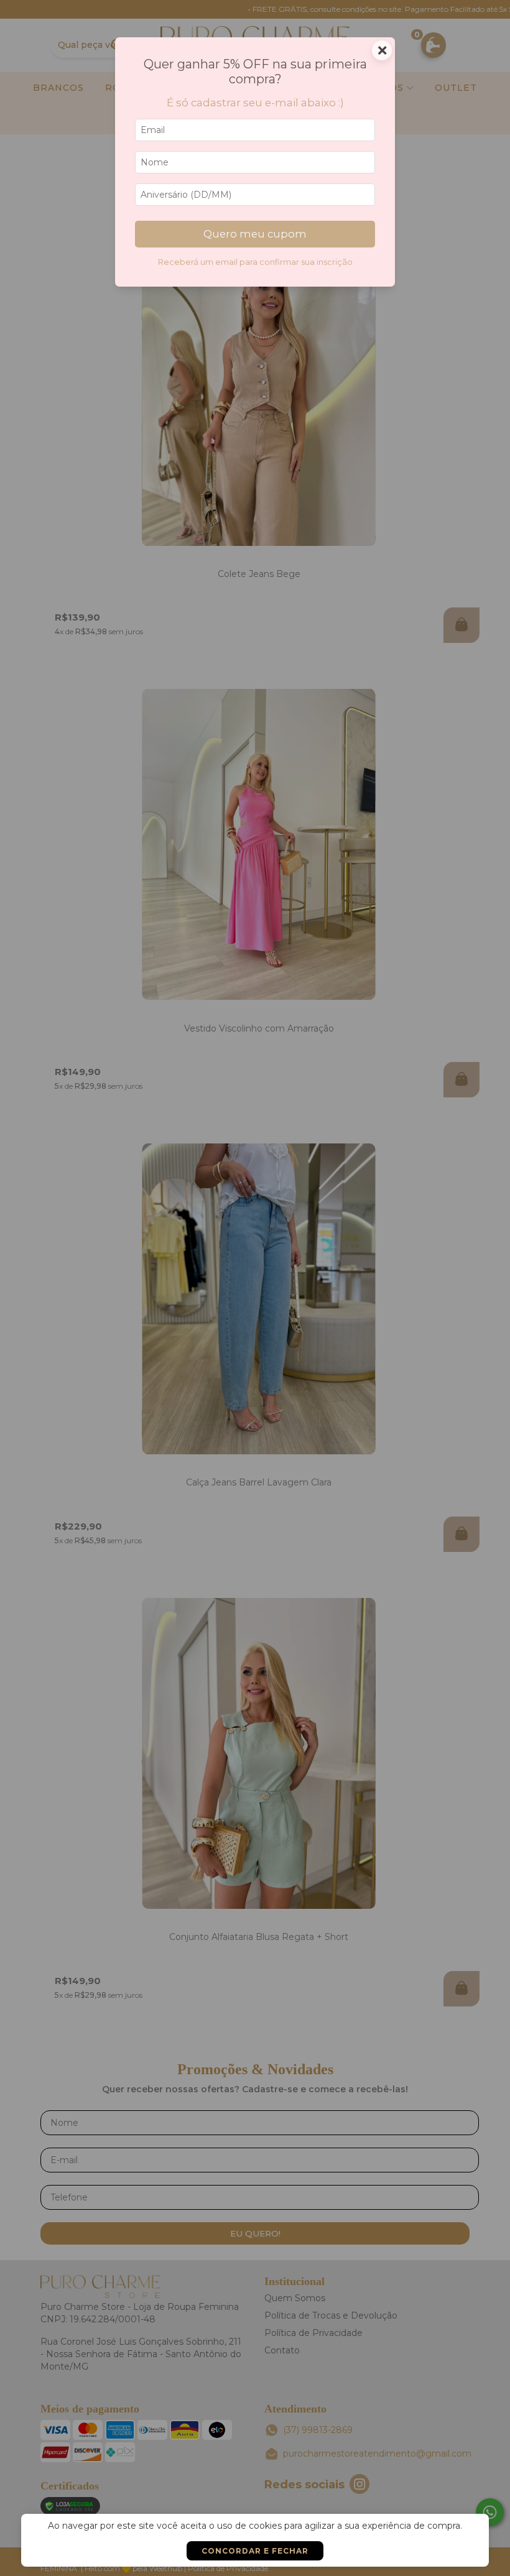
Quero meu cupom (255, 234)
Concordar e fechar (255, 2551)
